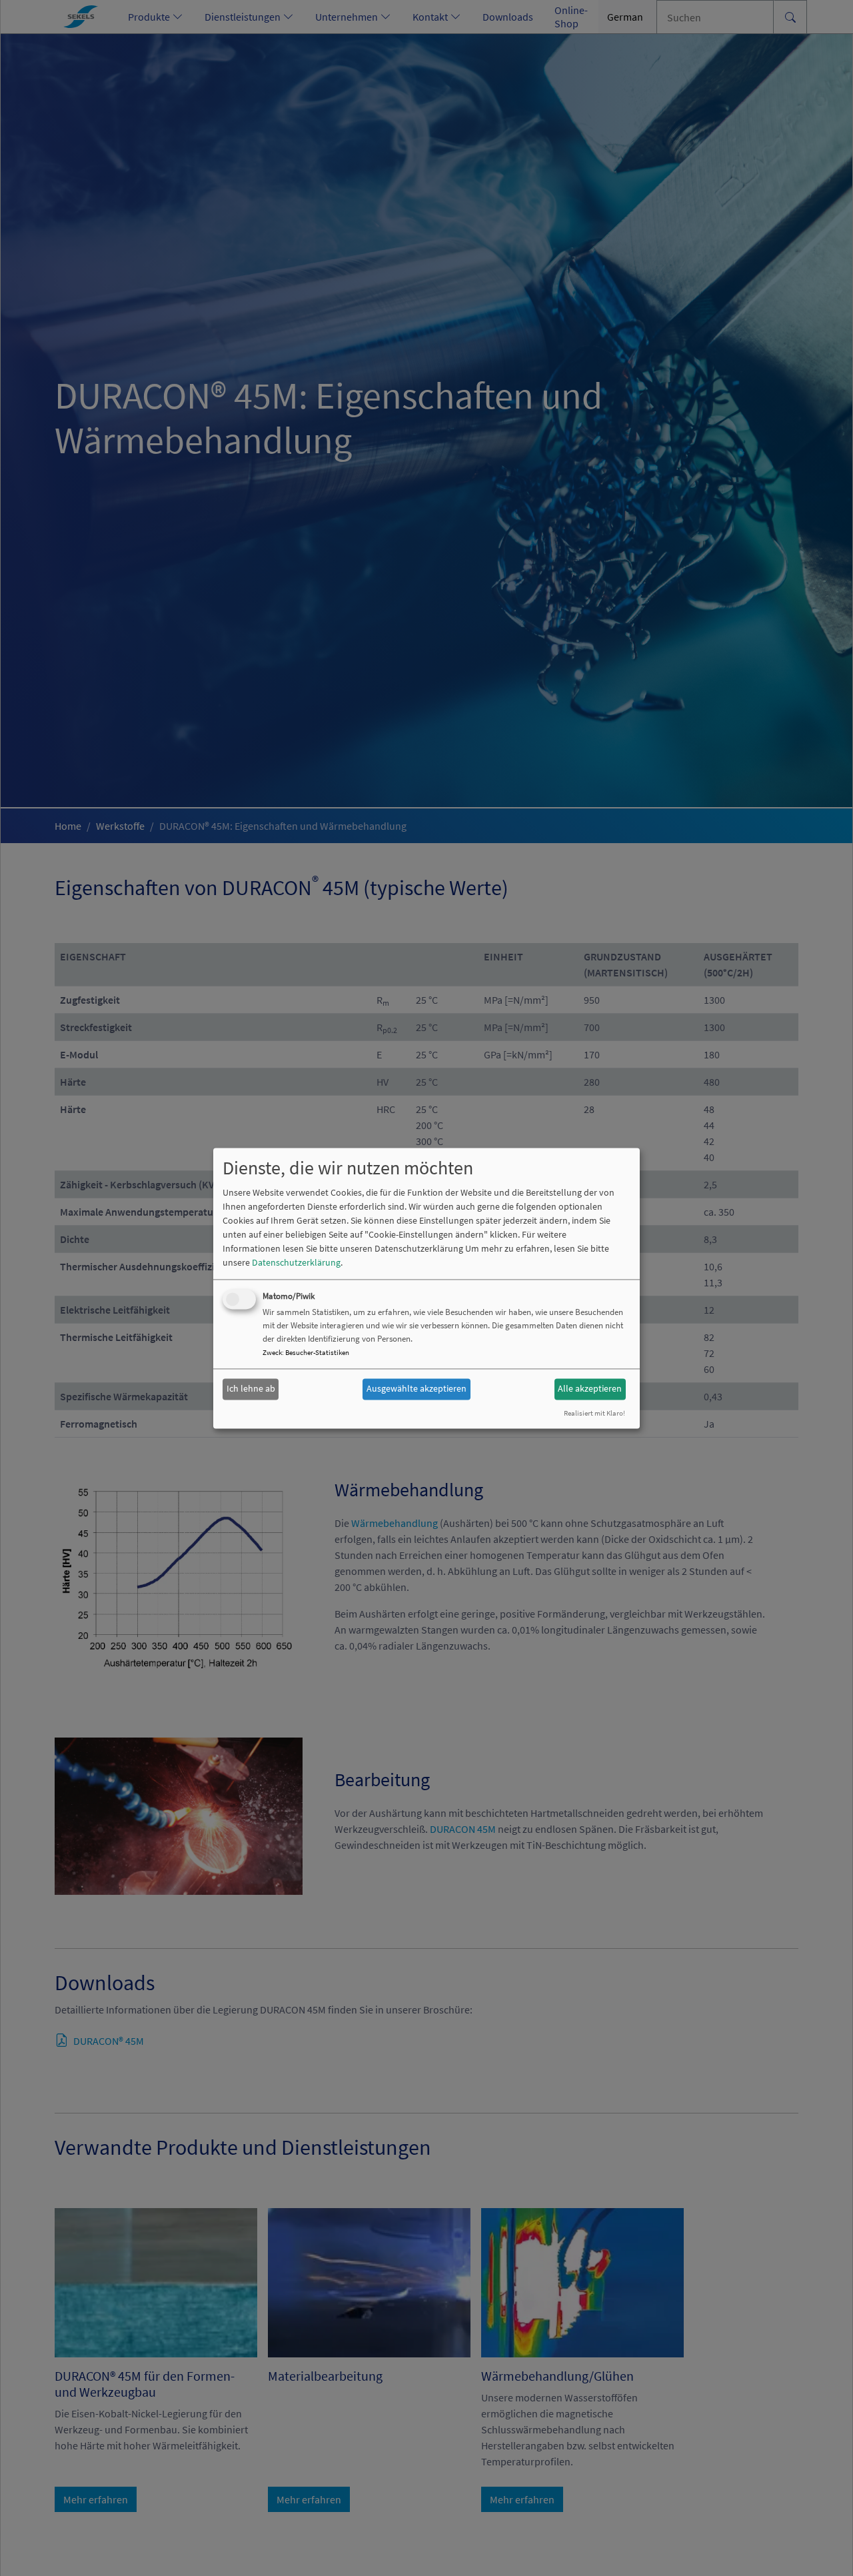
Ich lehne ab (251, 1389)
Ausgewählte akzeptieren (417, 1389)
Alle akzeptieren (590, 1389)
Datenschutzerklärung (296, 1262)
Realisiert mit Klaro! (594, 1413)
